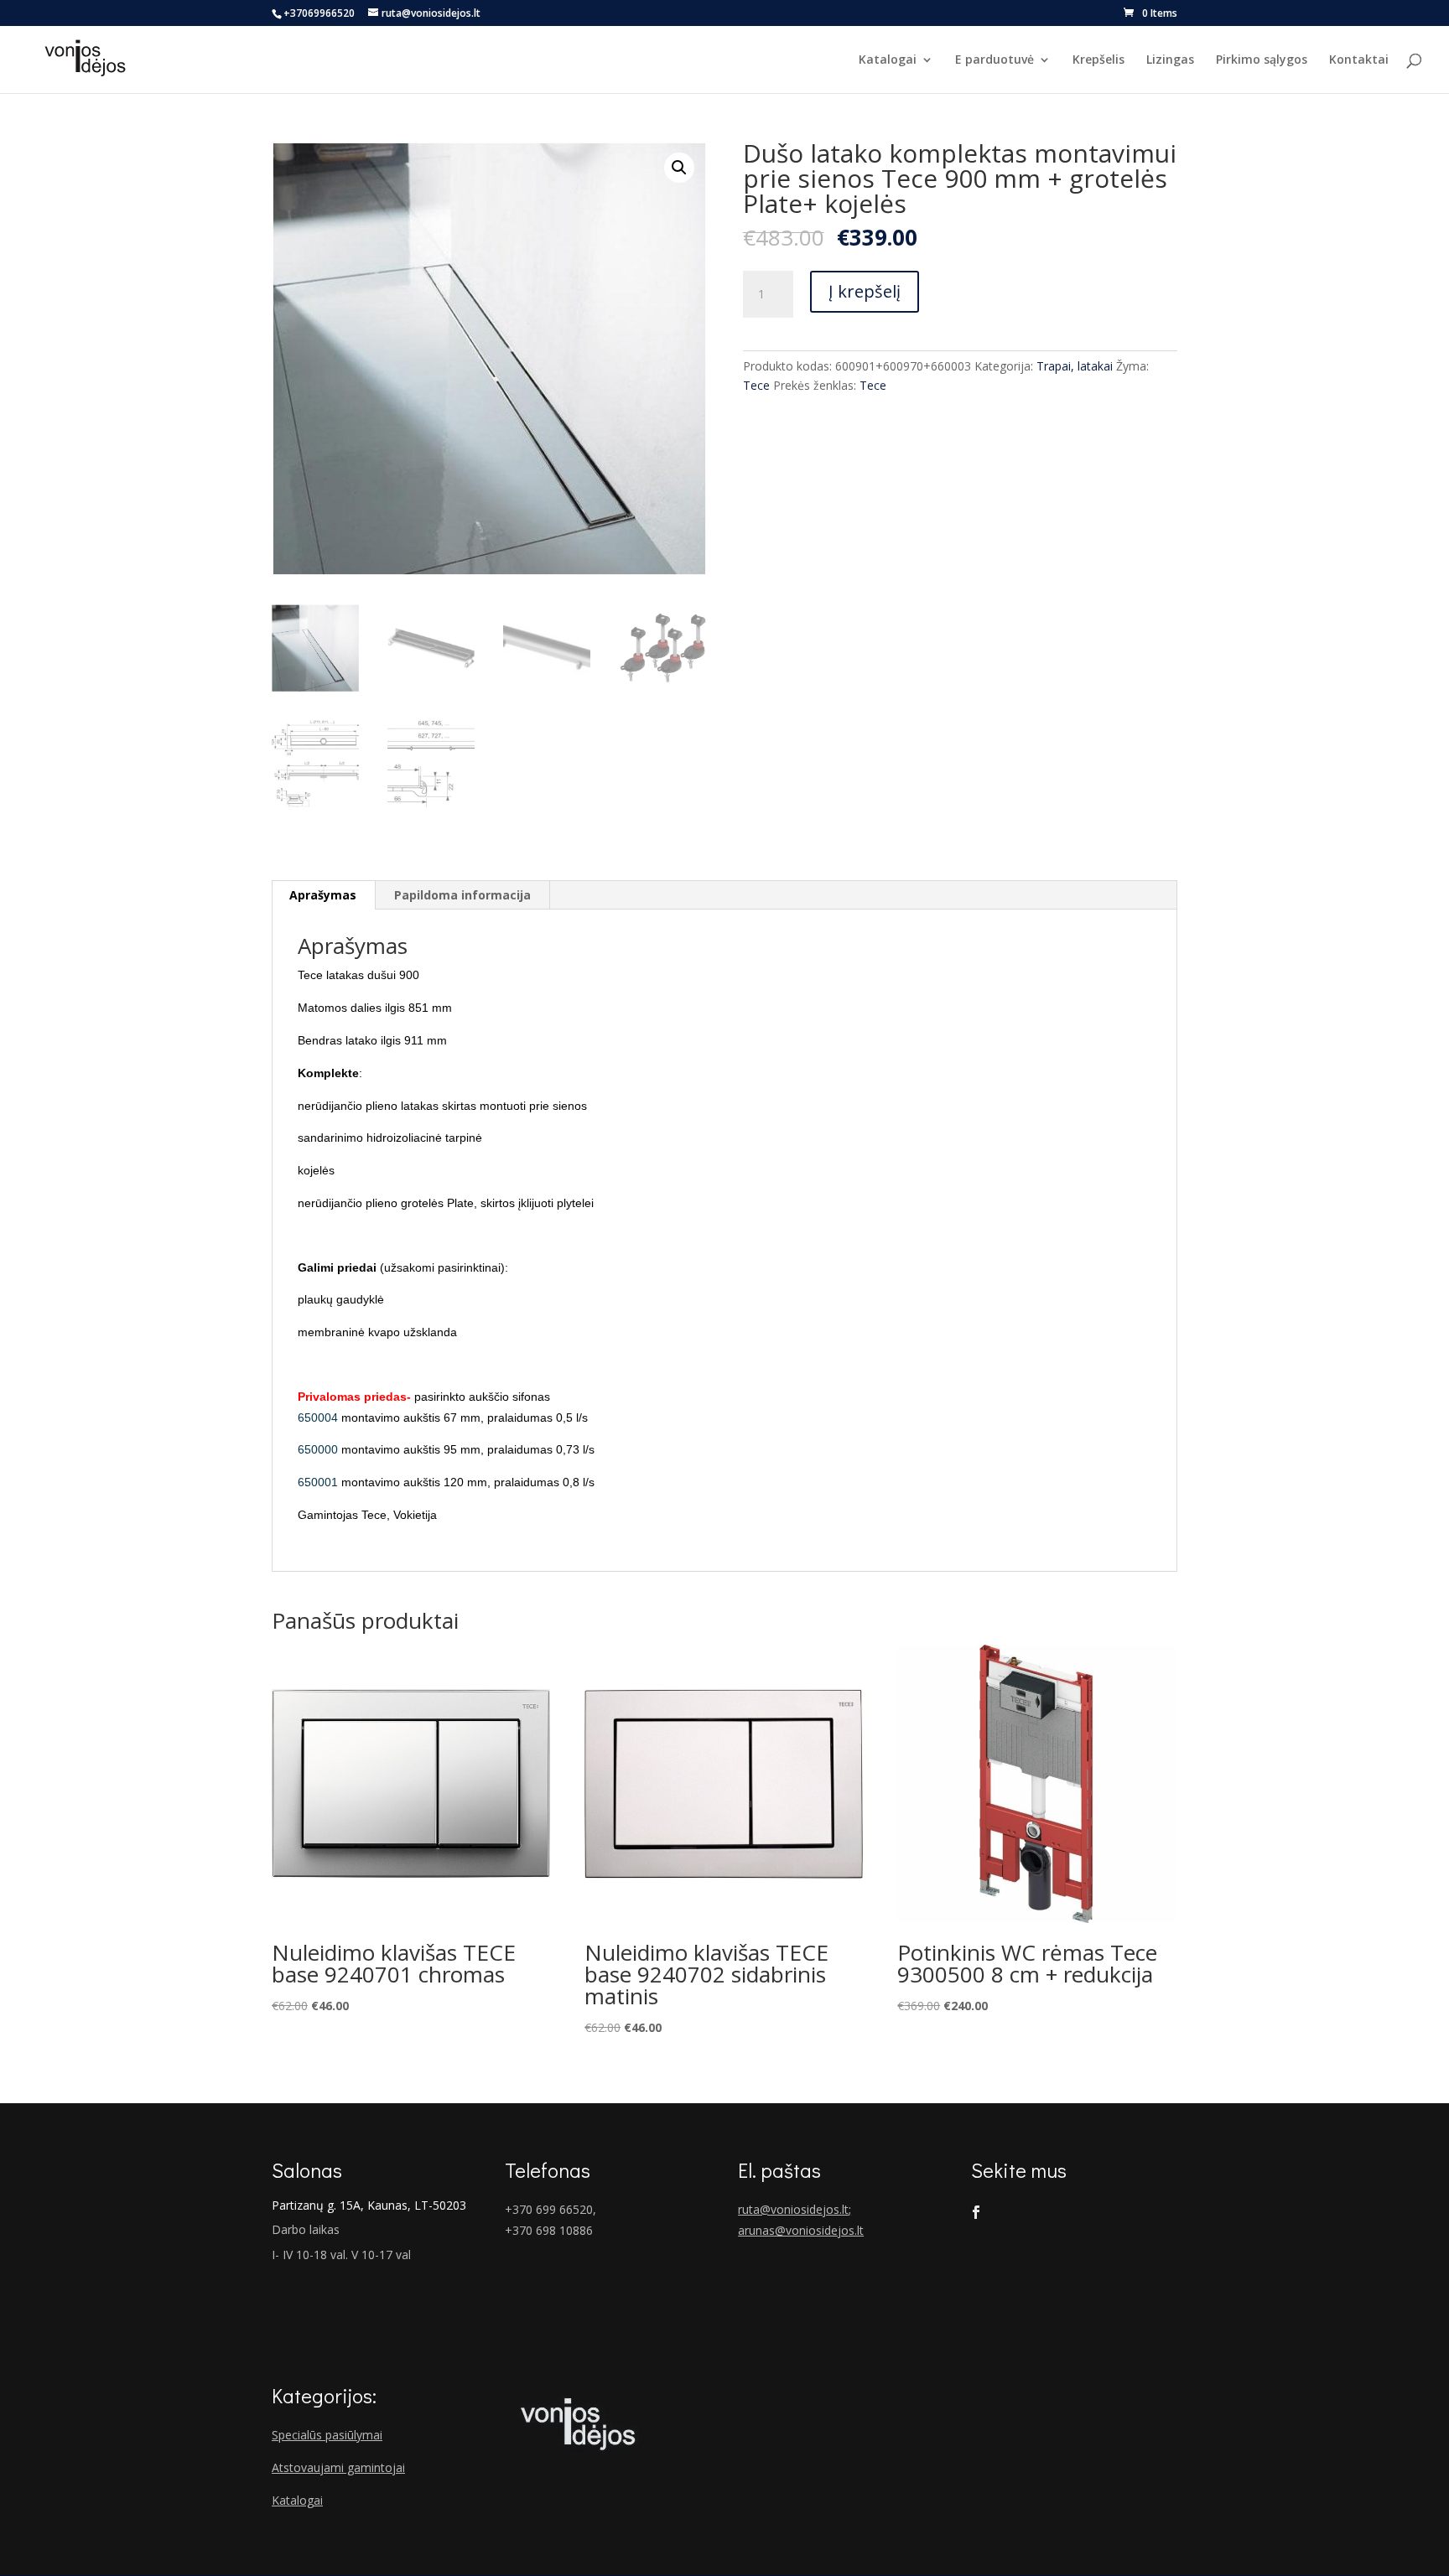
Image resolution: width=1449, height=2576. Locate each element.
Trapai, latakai (1075, 366)
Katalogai (888, 60)
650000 (318, 1449)
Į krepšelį (865, 291)
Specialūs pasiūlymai (327, 2435)
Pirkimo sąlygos (1262, 60)
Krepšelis (1098, 60)
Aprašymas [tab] (323, 895)
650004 (319, 1418)
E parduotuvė (995, 60)
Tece (756, 385)
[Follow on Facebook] (976, 2212)
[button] (679, 168)
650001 (318, 1482)
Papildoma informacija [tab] (462, 895)
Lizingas (1170, 60)
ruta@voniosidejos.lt (793, 2209)
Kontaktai (1359, 60)
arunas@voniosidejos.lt (801, 2230)
